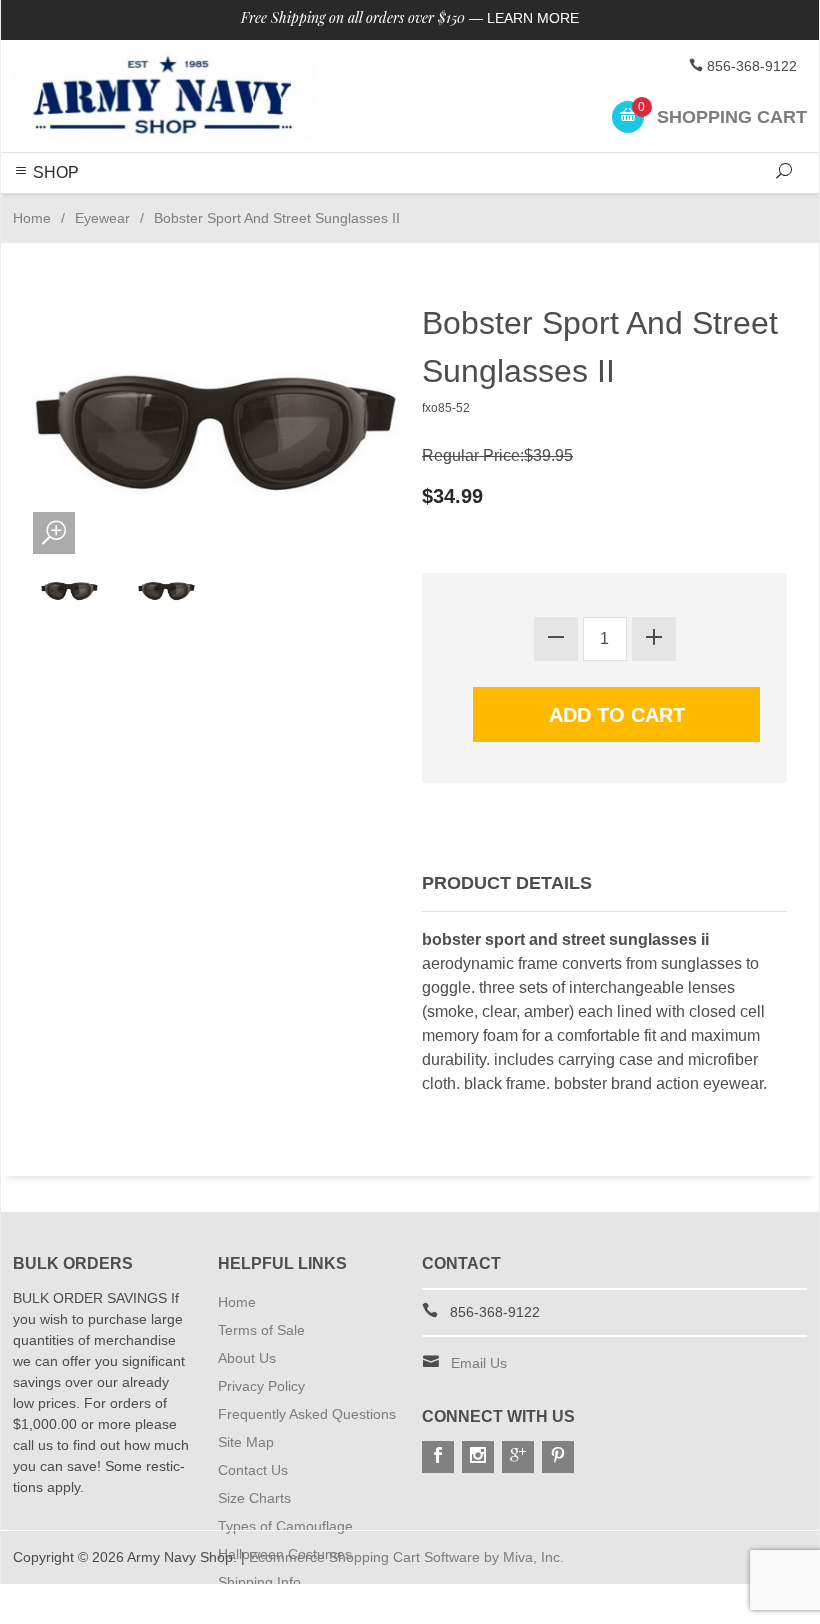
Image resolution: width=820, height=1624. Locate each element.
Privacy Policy (261, 1386)
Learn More (533, 18)
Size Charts (254, 1498)
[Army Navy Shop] (164, 96)
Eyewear (102, 218)
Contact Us (253, 1470)
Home (32, 218)
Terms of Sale (261, 1330)
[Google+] (518, 1457)
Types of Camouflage (285, 1526)
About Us (247, 1358)
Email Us (479, 1363)
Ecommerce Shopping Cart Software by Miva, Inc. (406, 1557)
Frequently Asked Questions (307, 1414)
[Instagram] (478, 1457)
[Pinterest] (558, 1457)
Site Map (246, 1442)
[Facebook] (438, 1457)
